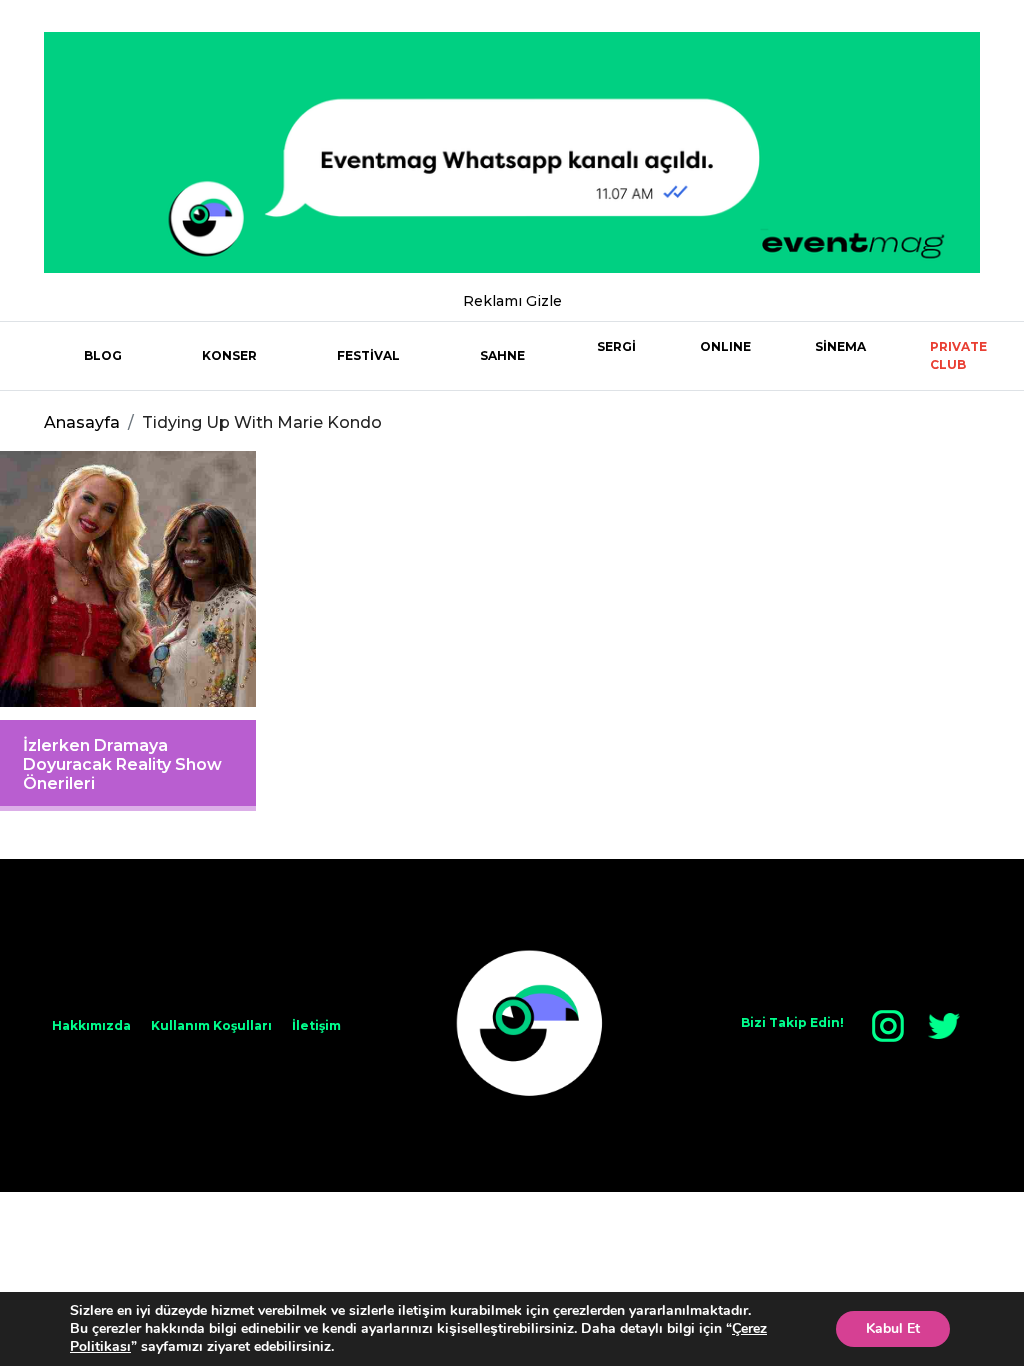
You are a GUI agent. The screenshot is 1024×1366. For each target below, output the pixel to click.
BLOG (103, 355)
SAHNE (502, 355)
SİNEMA (840, 346)
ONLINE (725, 346)
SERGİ (616, 346)
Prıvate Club (958, 355)
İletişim (316, 1025)
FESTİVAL (368, 355)
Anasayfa (82, 422)
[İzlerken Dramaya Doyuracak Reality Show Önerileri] (128, 579)
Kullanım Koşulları (211, 1025)
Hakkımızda (91, 1025)
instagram (888, 1026)
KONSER (229, 355)
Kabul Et (893, 1328)
